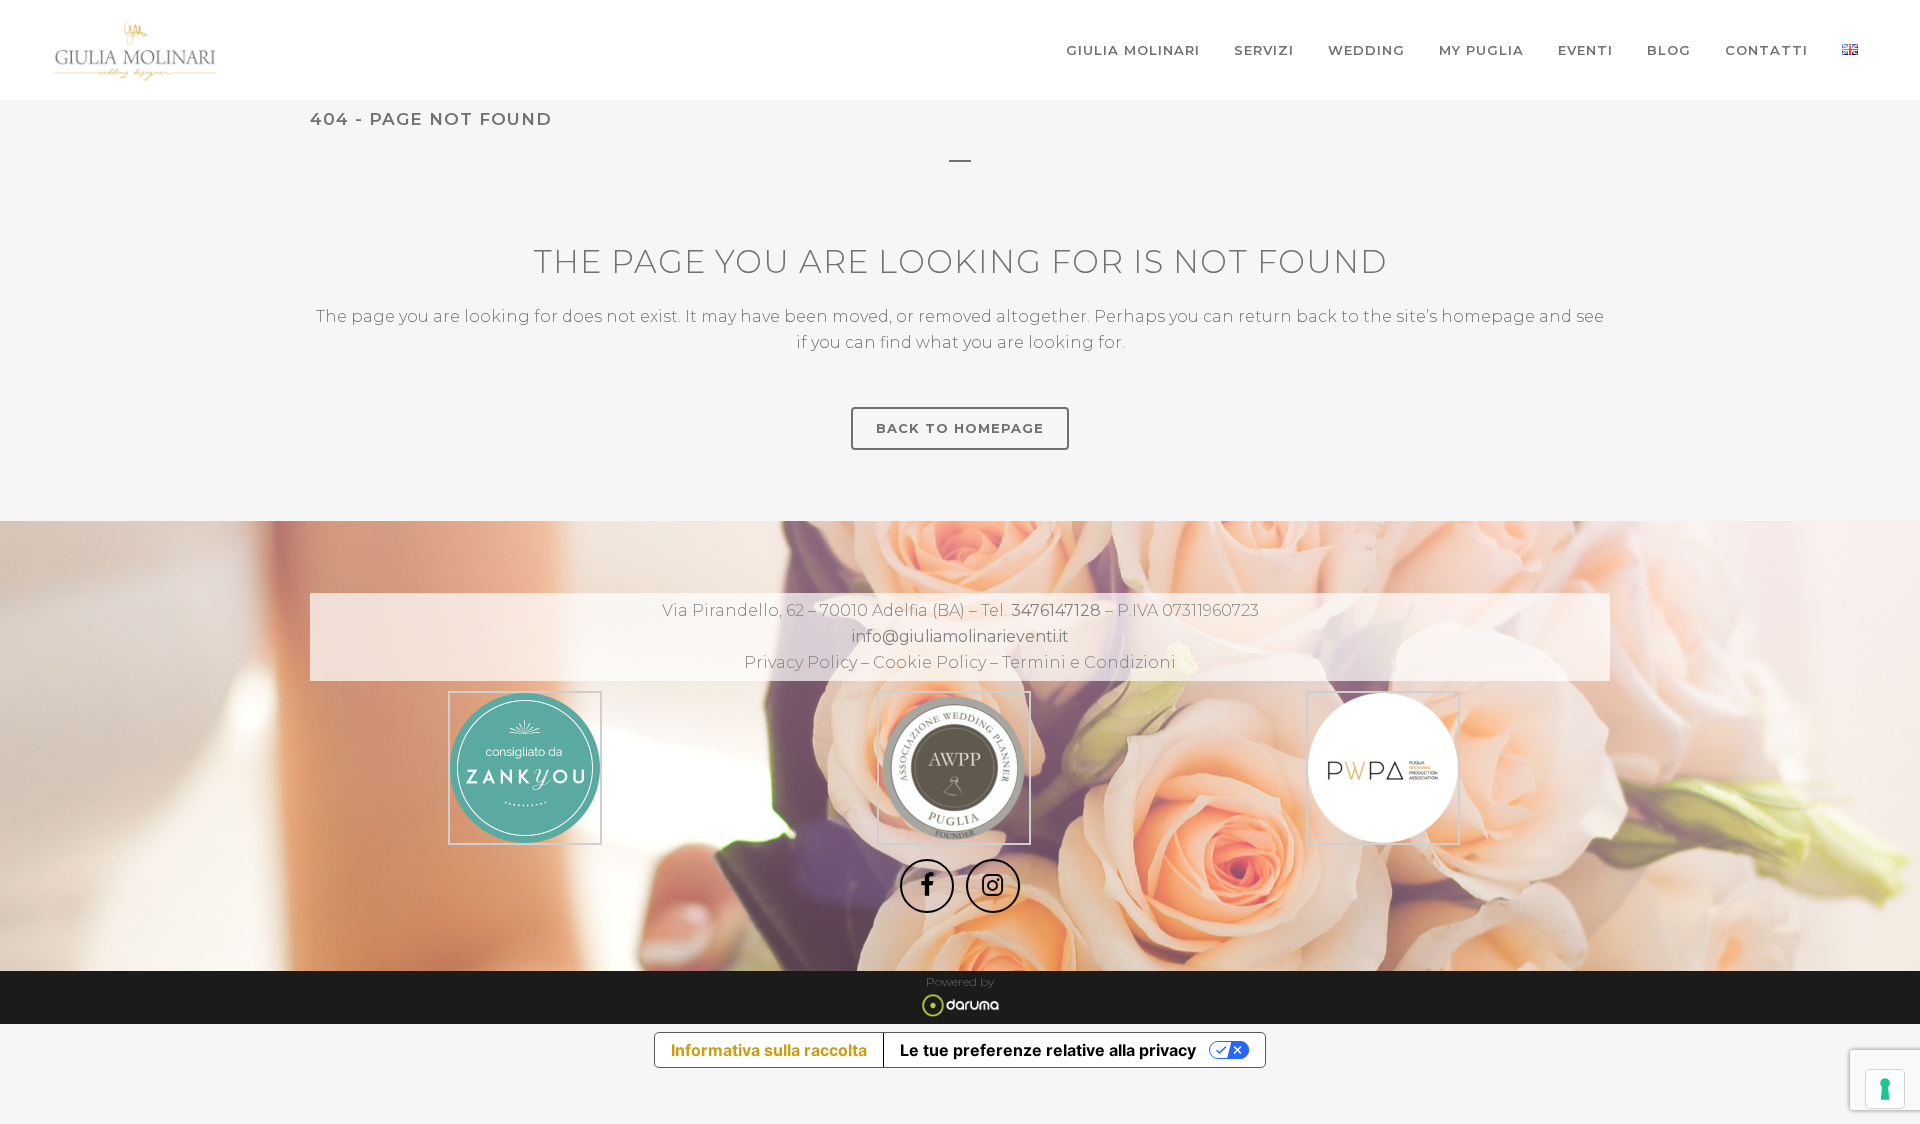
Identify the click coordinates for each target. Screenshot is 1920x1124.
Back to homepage (960, 428)
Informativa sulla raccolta (769, 1050)
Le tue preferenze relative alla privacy (1048, 1050)
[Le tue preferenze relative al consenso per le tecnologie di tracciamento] (1885, 1089)
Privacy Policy (800, 662)
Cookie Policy (931, 662)
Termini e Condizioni (1089, 662)
